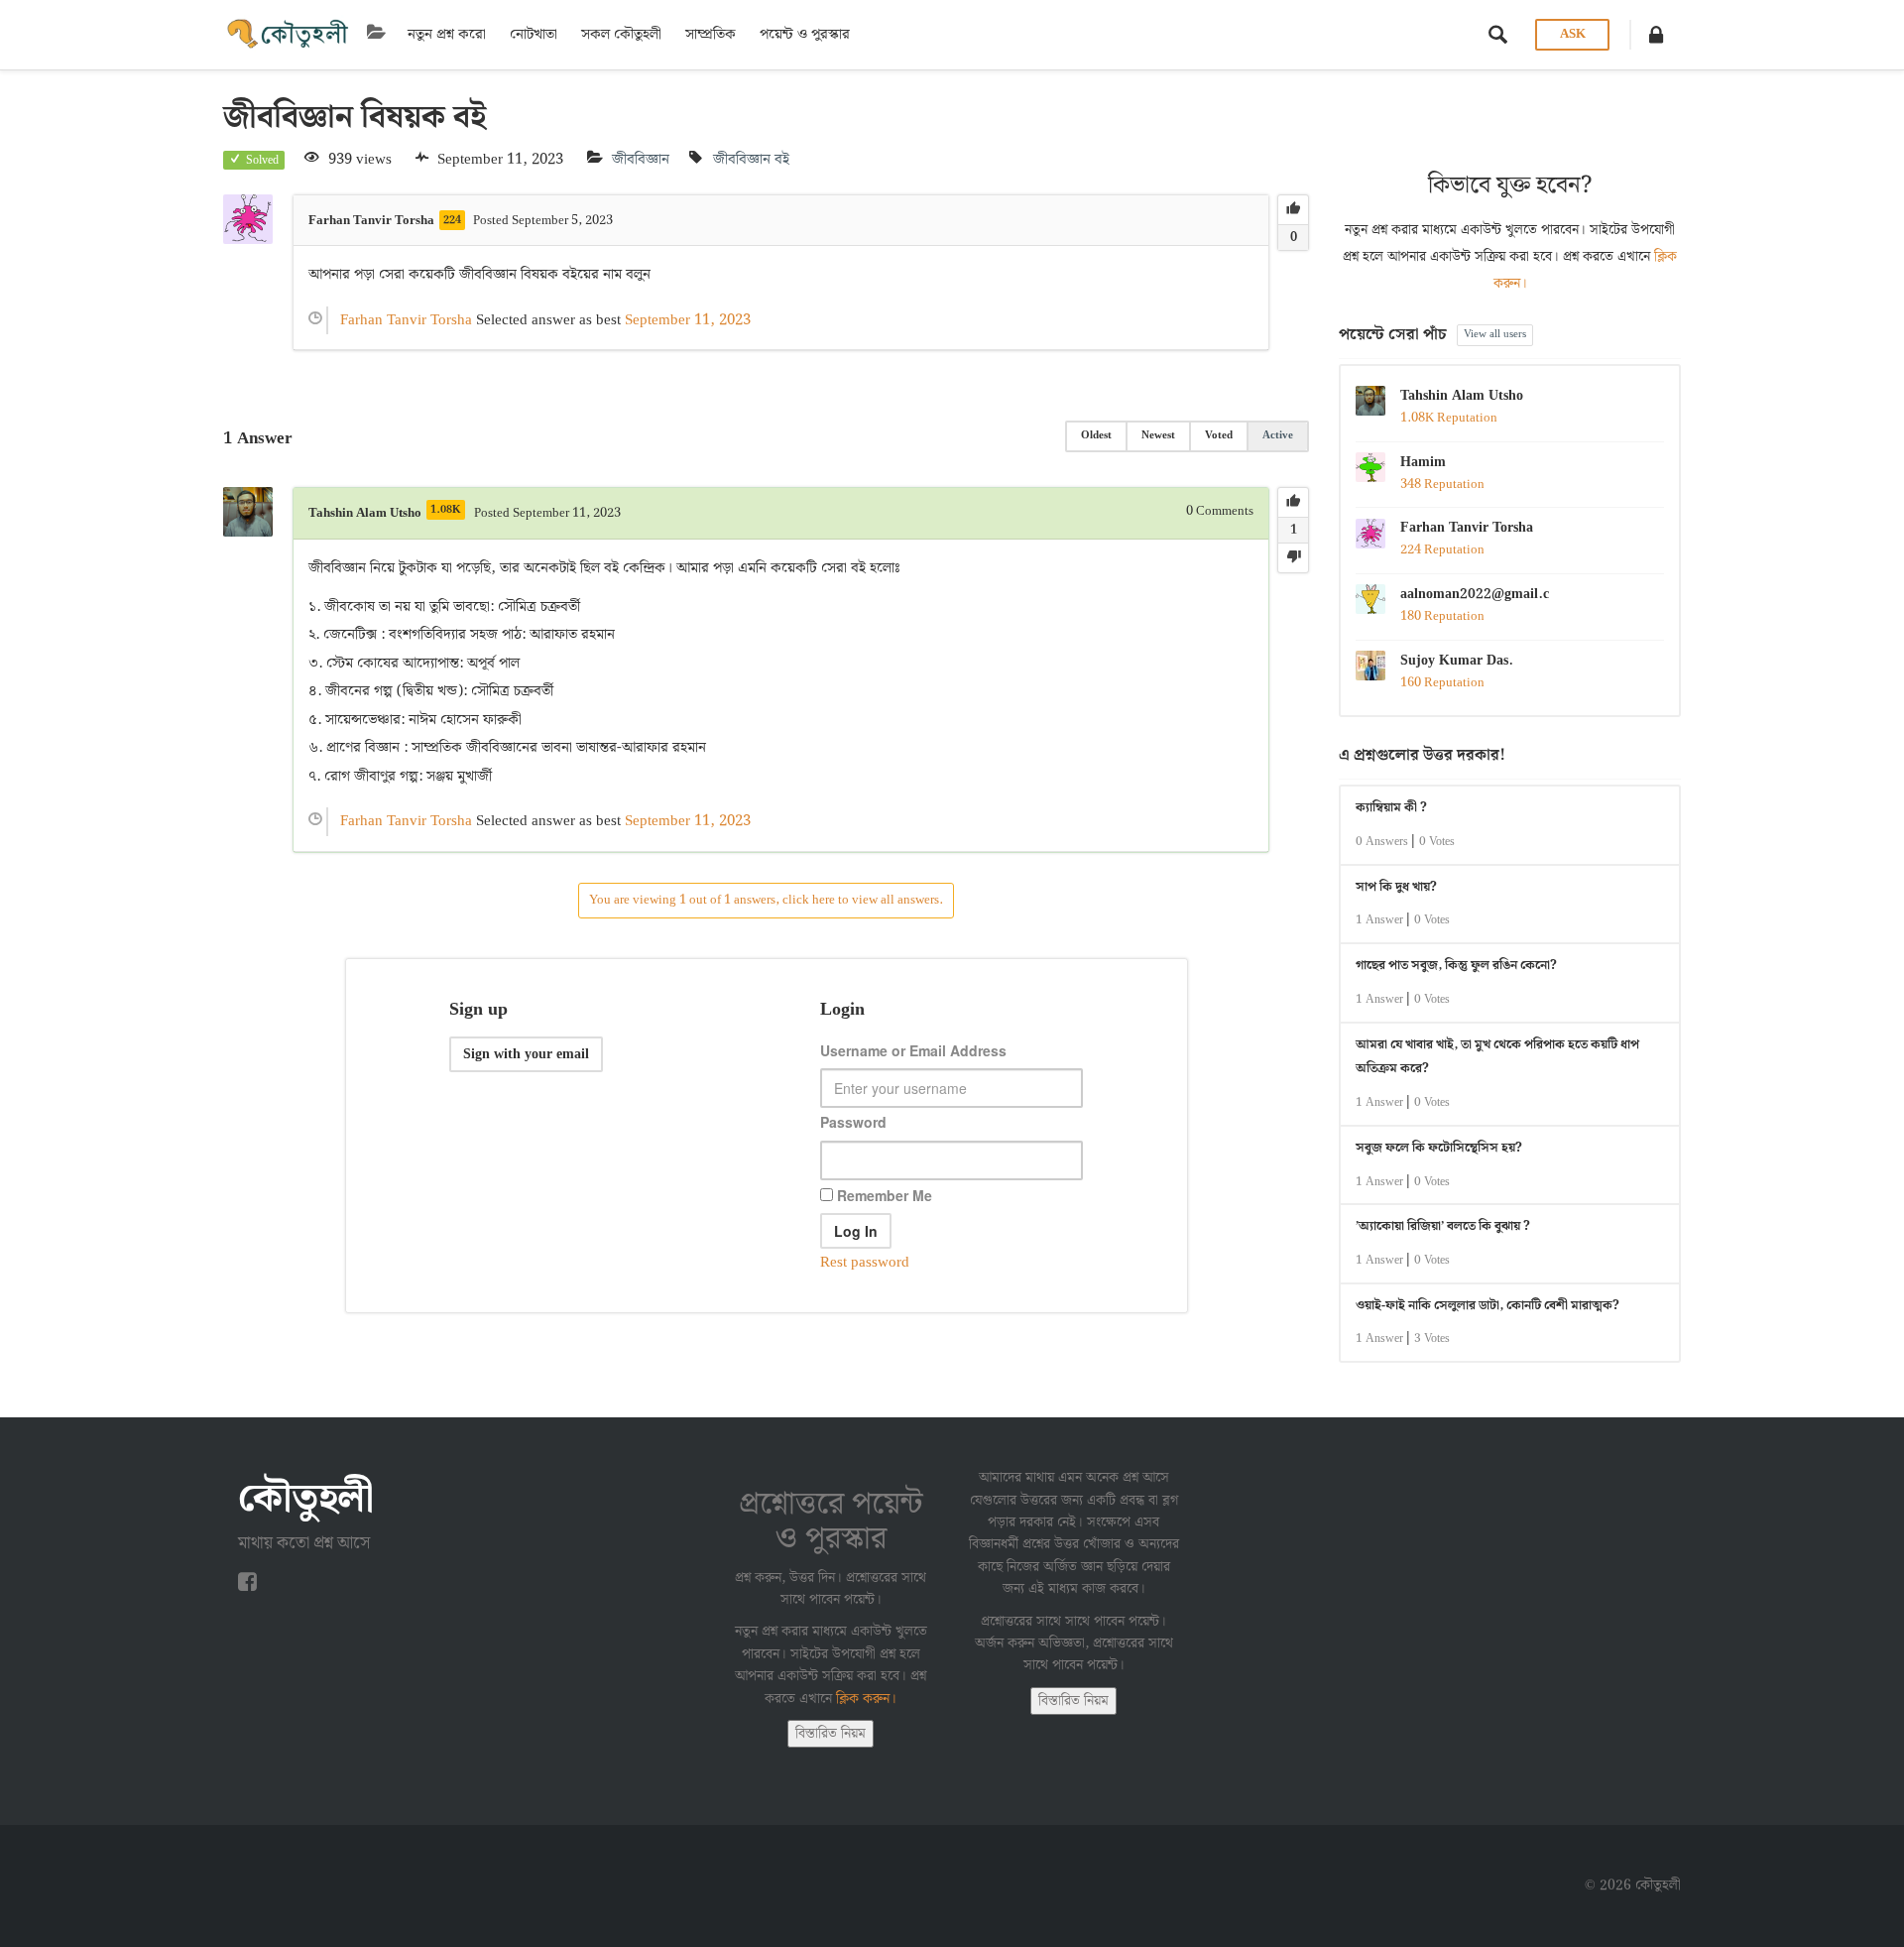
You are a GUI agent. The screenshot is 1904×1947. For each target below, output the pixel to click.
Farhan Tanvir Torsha (1467, 528)
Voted (1219, 435)
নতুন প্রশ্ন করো (447, 35)
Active (1278, 435)
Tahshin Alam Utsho (1462, 396)
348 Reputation (1442, 485)
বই (782, 160)
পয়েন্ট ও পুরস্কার (805, 35)
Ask (1573, 34)
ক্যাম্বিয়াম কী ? (1391, 808)
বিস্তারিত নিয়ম (831, 1734)
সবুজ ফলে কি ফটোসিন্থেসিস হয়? (1439, 1148)
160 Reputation (1442, 683)
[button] (1656, 35)
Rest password (865, 1263)
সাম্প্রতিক (711, 35)
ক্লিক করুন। (866, 1699)
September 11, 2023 (688, 320)
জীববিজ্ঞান (641, 160)
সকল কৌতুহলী (621, 35)
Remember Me (883, 1195)
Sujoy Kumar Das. (1457, 661)
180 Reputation (1442, 616)
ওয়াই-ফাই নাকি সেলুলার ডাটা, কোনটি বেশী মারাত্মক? (1487, 1306)
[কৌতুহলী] (290, 35)
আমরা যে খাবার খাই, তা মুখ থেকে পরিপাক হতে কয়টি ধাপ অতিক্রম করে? (1497, 1057)
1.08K (446, 510)
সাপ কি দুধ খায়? (1396, 887)
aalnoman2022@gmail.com (1475, 594)
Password (853, 1122)
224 (452, 220)
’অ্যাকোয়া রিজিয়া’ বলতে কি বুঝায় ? (1443, 1226)
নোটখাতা (534, 35)
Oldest (1096, 435)
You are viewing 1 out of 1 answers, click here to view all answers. (766, 900)
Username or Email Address (913, 1050)
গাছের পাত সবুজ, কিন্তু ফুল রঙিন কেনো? (1456, 966)
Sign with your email (526, 1054)
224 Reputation (1442, 550)
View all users (1495, 334)
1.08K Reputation (1449, 418)
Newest (1158, 435)
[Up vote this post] (1293, 210)
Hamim (1423, 462)
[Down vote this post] (1293, 557)
